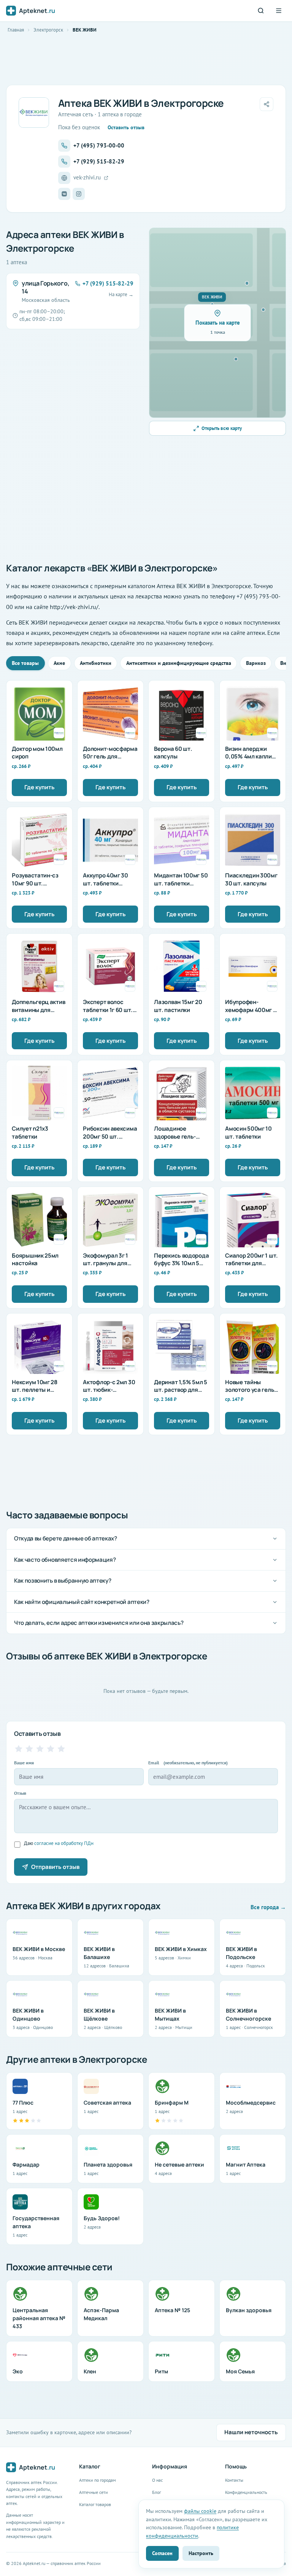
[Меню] (279, 11)
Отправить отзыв (55, 1867)
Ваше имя (24, 1763)
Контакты (234, 2480)
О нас (157, 2480)
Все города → (268, 1907)
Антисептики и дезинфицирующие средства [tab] (179, 663)
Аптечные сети (94, 2492)
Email (188, 1763)
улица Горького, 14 (45, 287)
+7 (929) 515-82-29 (99, 161)
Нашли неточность (251, 2432)
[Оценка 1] (19, 1749)
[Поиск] (261, 11)
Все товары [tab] (25, 663)
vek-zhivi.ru (87, 177)
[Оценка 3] (40, 1749)
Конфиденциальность (246, 2492)
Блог (156, 2492)
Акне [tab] (59, 663)
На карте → (121, 294)
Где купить (40, 787)
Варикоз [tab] (256, 663)
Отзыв (20, 1793)
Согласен (162, 2553)
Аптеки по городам (98, 2480)
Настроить (201, 2553)
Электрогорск (48, 30)
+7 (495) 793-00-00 (99, 145)
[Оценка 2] (29, 1749)
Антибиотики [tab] (96, 663)
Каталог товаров (95, 2504)
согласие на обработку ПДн (64, 1843)
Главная (16, 30)
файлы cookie (200, 2511)
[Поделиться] (267, 104)
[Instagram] (79, 194)
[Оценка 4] (51, 1749)
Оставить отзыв (126, 127)
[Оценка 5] (61, 1749)
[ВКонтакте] (64, 194)
